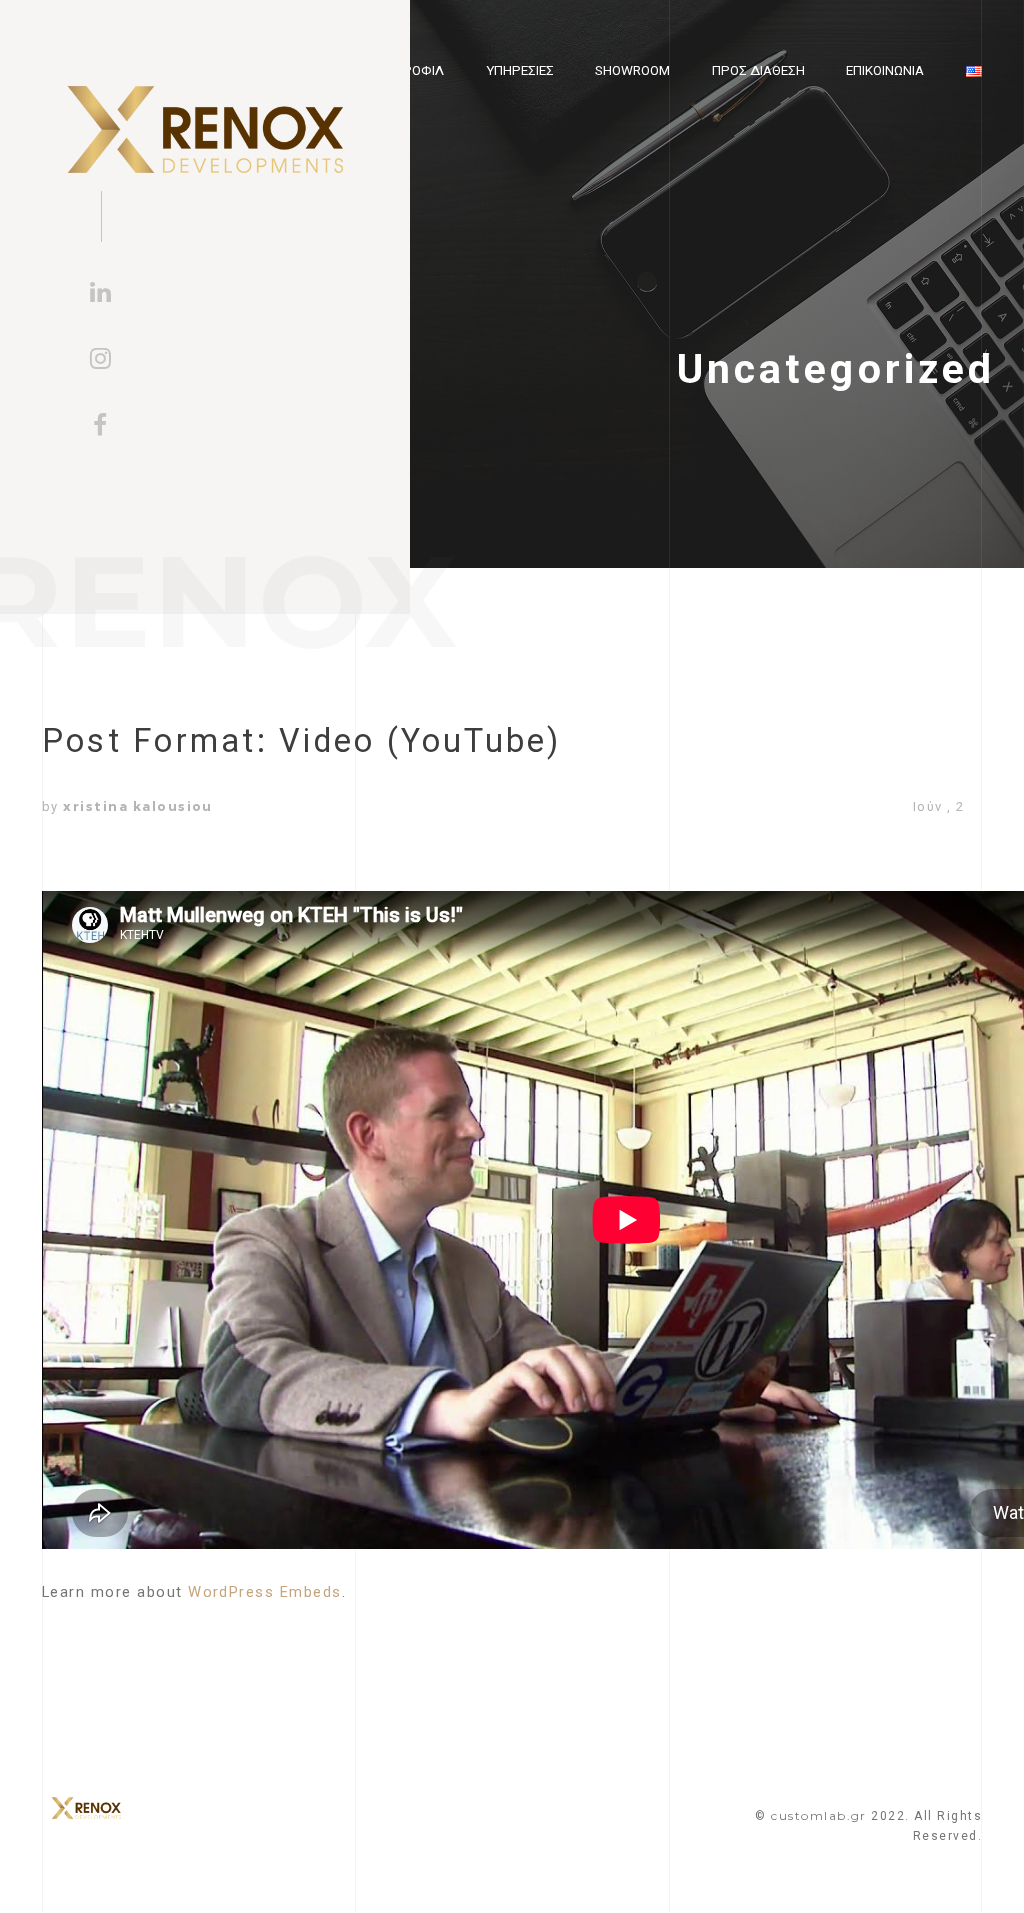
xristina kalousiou (138, 806)
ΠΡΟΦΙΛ (419, 70)
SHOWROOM (632, 70)
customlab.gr (819, 1815)
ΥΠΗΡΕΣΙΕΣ (520, 70)
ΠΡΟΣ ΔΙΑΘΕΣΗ (758, 70)
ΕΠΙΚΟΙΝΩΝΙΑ (885, 70)
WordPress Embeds (265, 1592)
